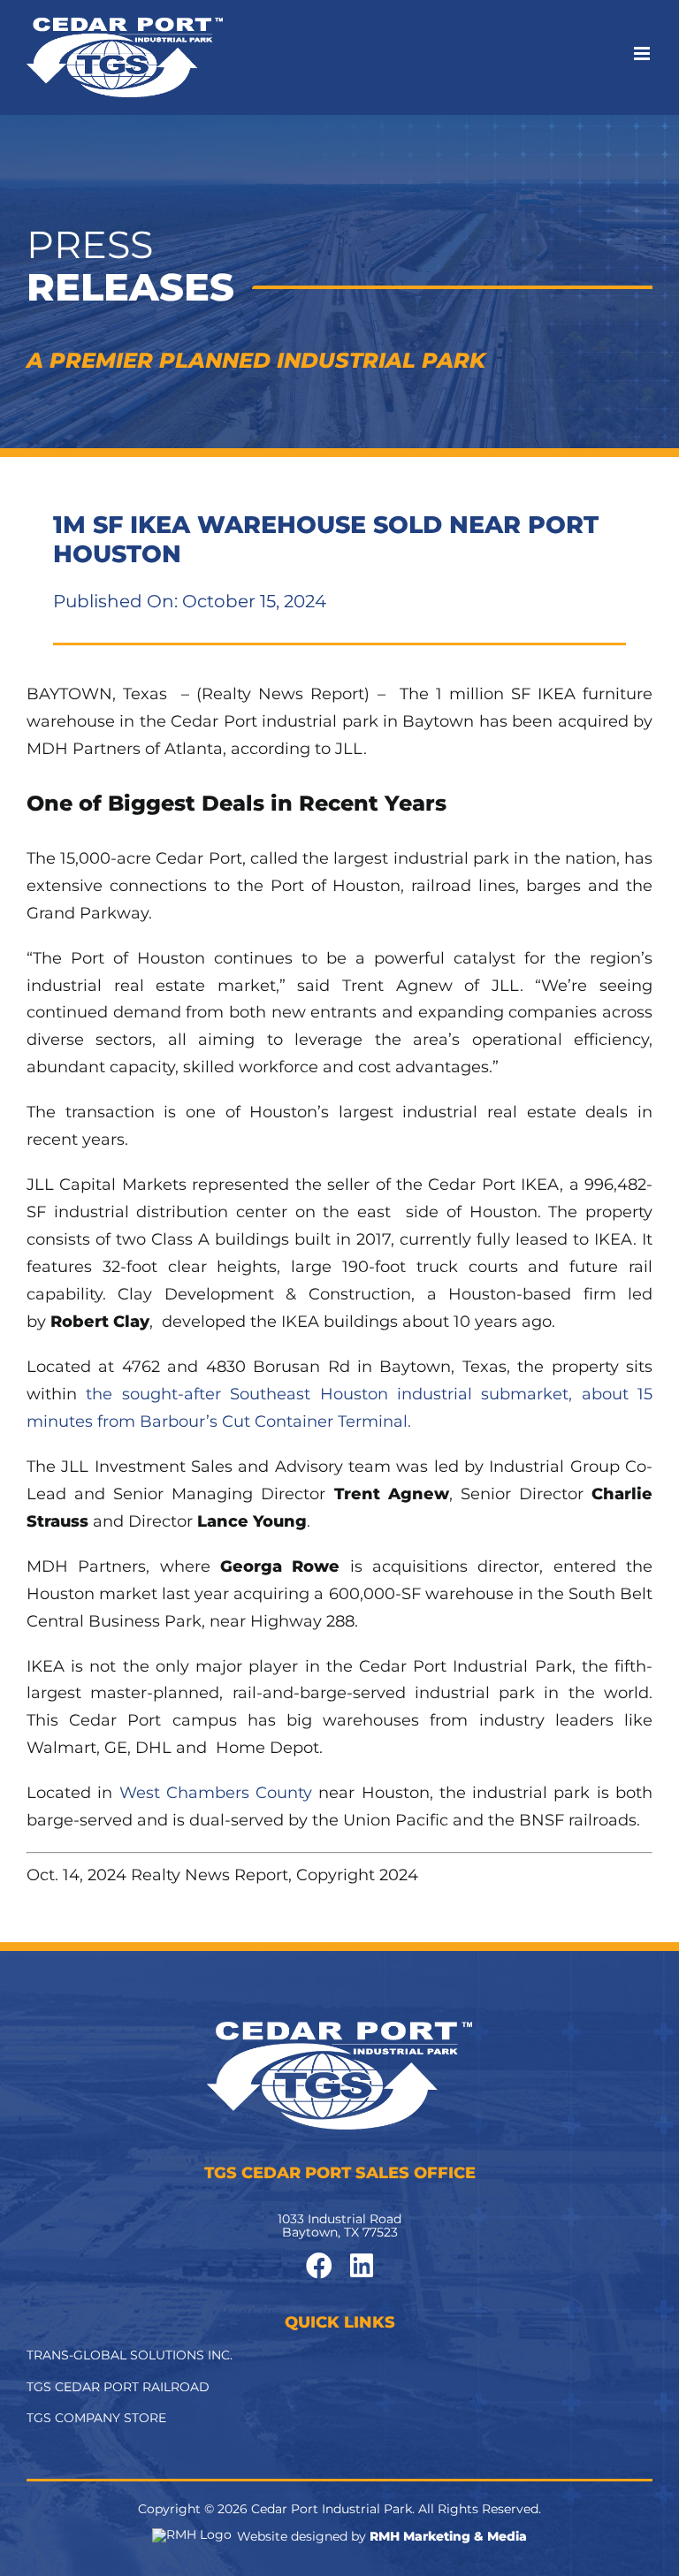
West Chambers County (216, 1793)
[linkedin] (362, 2266)
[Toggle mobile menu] (643, 53)
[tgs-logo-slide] (339, 2030)
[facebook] (319, 2266)
